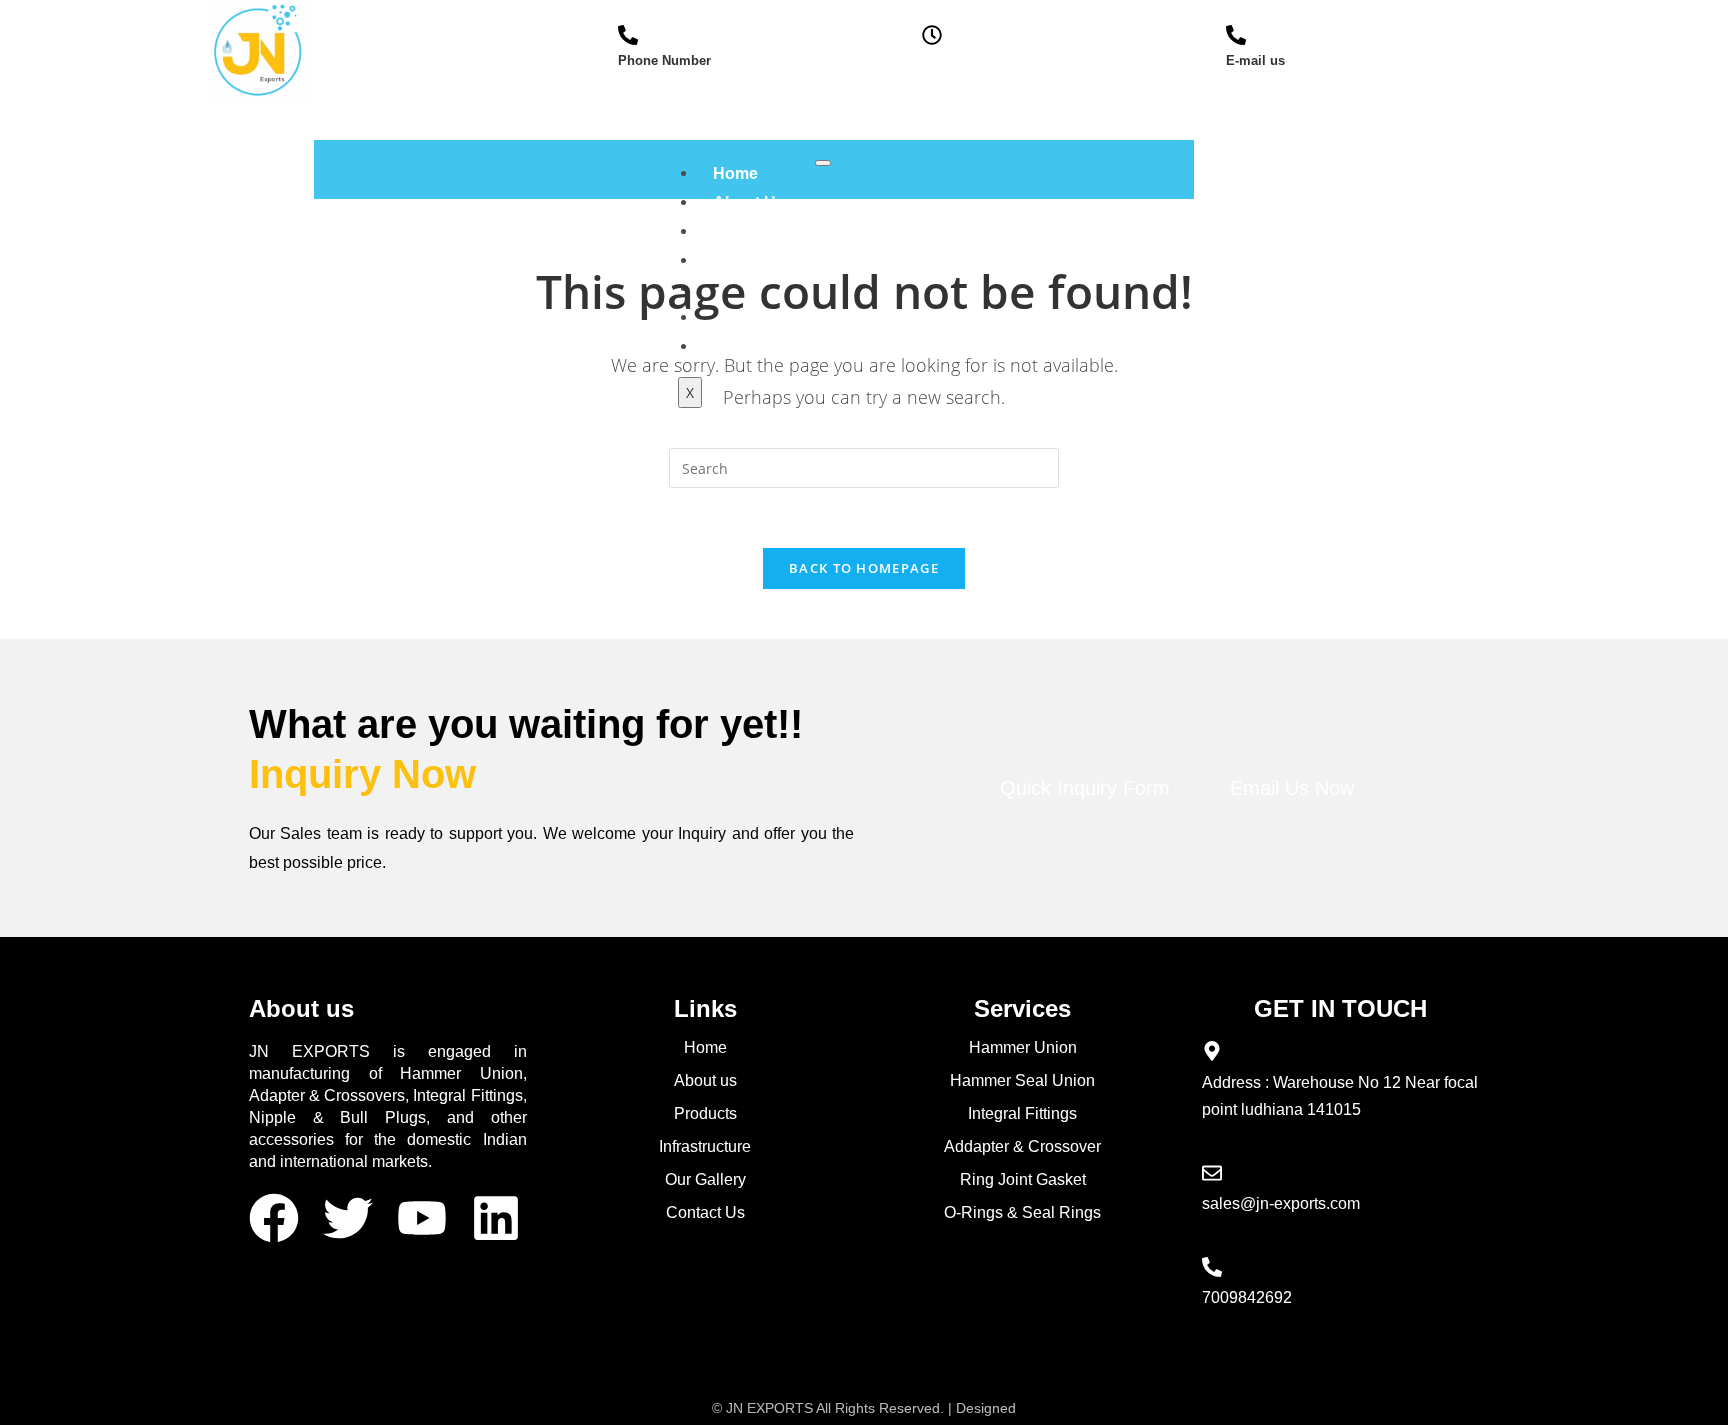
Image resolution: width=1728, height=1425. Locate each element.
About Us (749, 202)
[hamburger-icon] (823, 163)
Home (735, 173)
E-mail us (1255, 60)
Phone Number (664, 60)
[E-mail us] (1236, 35)
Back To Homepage (864, 568)
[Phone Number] (628, 35)
